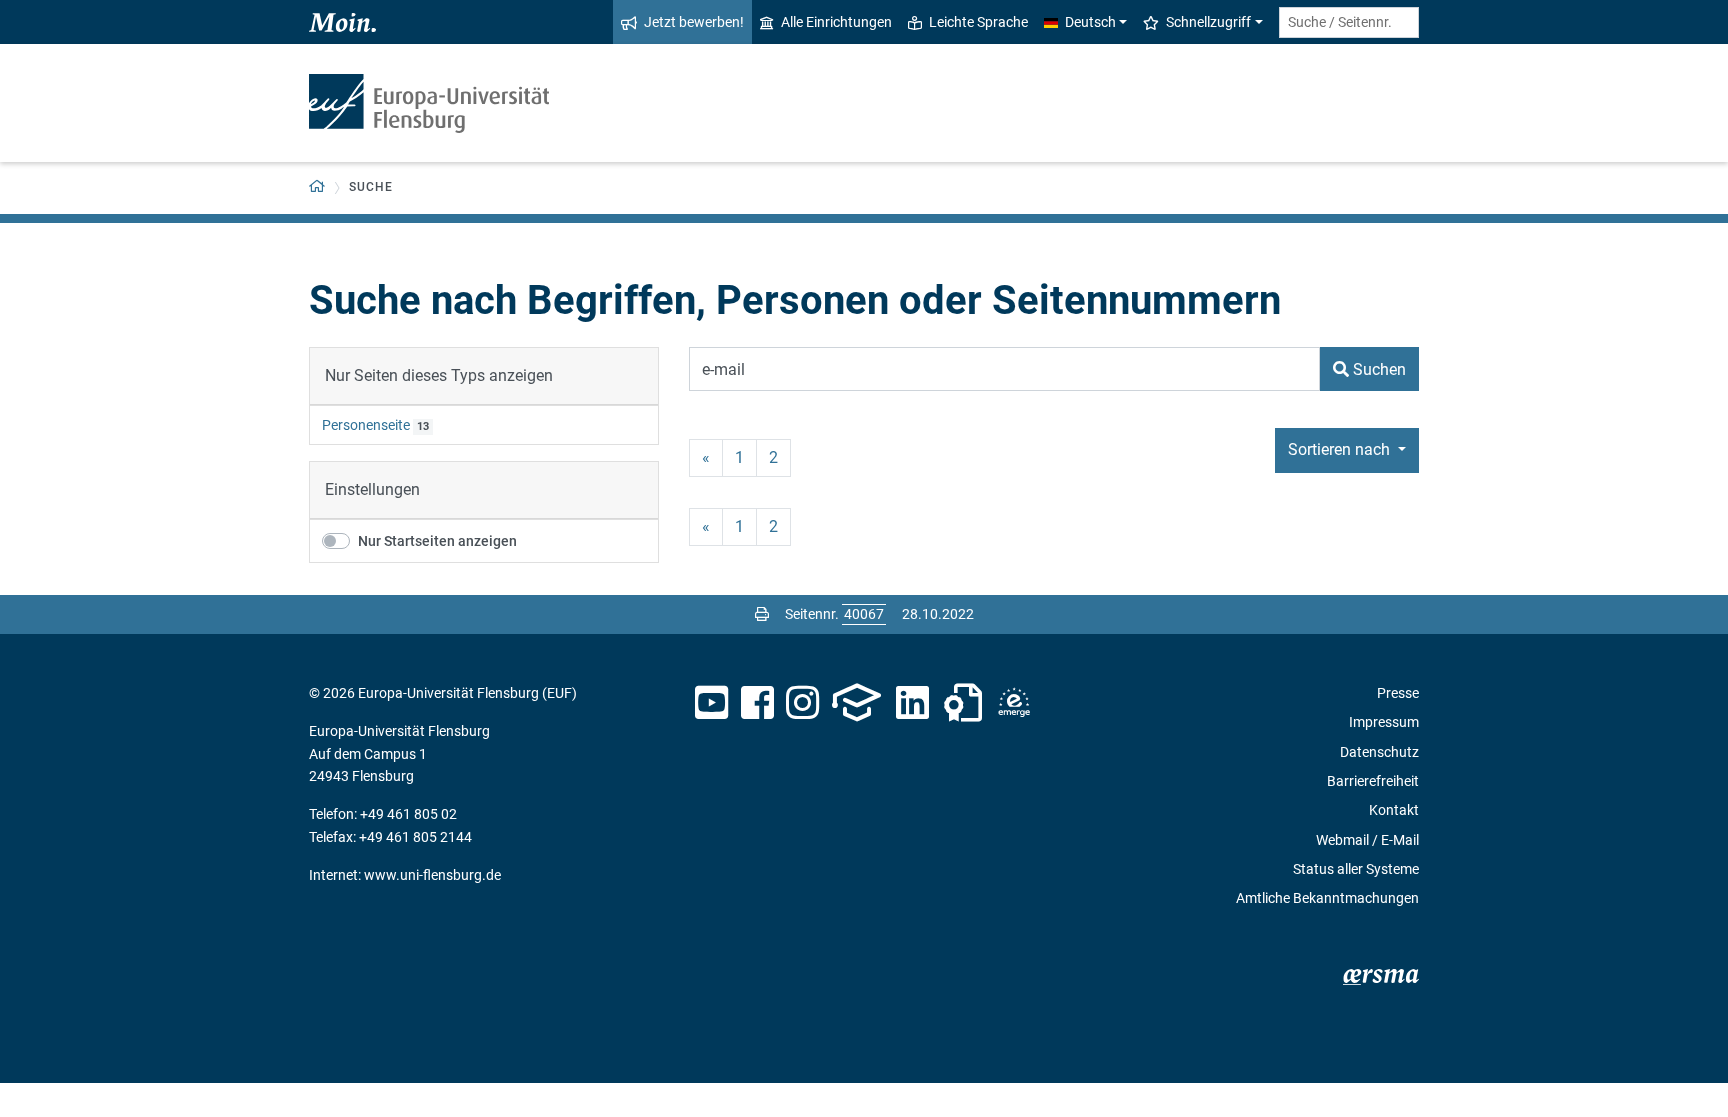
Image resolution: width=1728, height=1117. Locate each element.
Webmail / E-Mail (1367, 840)
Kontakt (1394, 810)
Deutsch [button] (1090, 22)
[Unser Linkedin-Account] (913, 703)
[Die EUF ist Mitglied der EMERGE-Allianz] (1014, 703)
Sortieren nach (1341, 449)
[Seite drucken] (762, 614)
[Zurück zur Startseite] (429, 103)
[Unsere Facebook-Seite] (757, 703)
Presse (1398, 693)
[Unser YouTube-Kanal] (711, 703)
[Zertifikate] (963, 703)
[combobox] (1349, 22)
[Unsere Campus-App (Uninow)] (856, 703)
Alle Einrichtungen (836, 22)
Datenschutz (1379, 752)
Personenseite (366, 425)
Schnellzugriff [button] (1208, 22)
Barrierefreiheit (1373, 781)
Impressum (1384, 722)
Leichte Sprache (978, 22)
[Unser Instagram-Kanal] (802, 703)
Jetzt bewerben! (694, 22)
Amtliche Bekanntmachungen (1327, 898)
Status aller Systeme (1356, 869)
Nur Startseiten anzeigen (437, 541)
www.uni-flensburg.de (432, 875)
